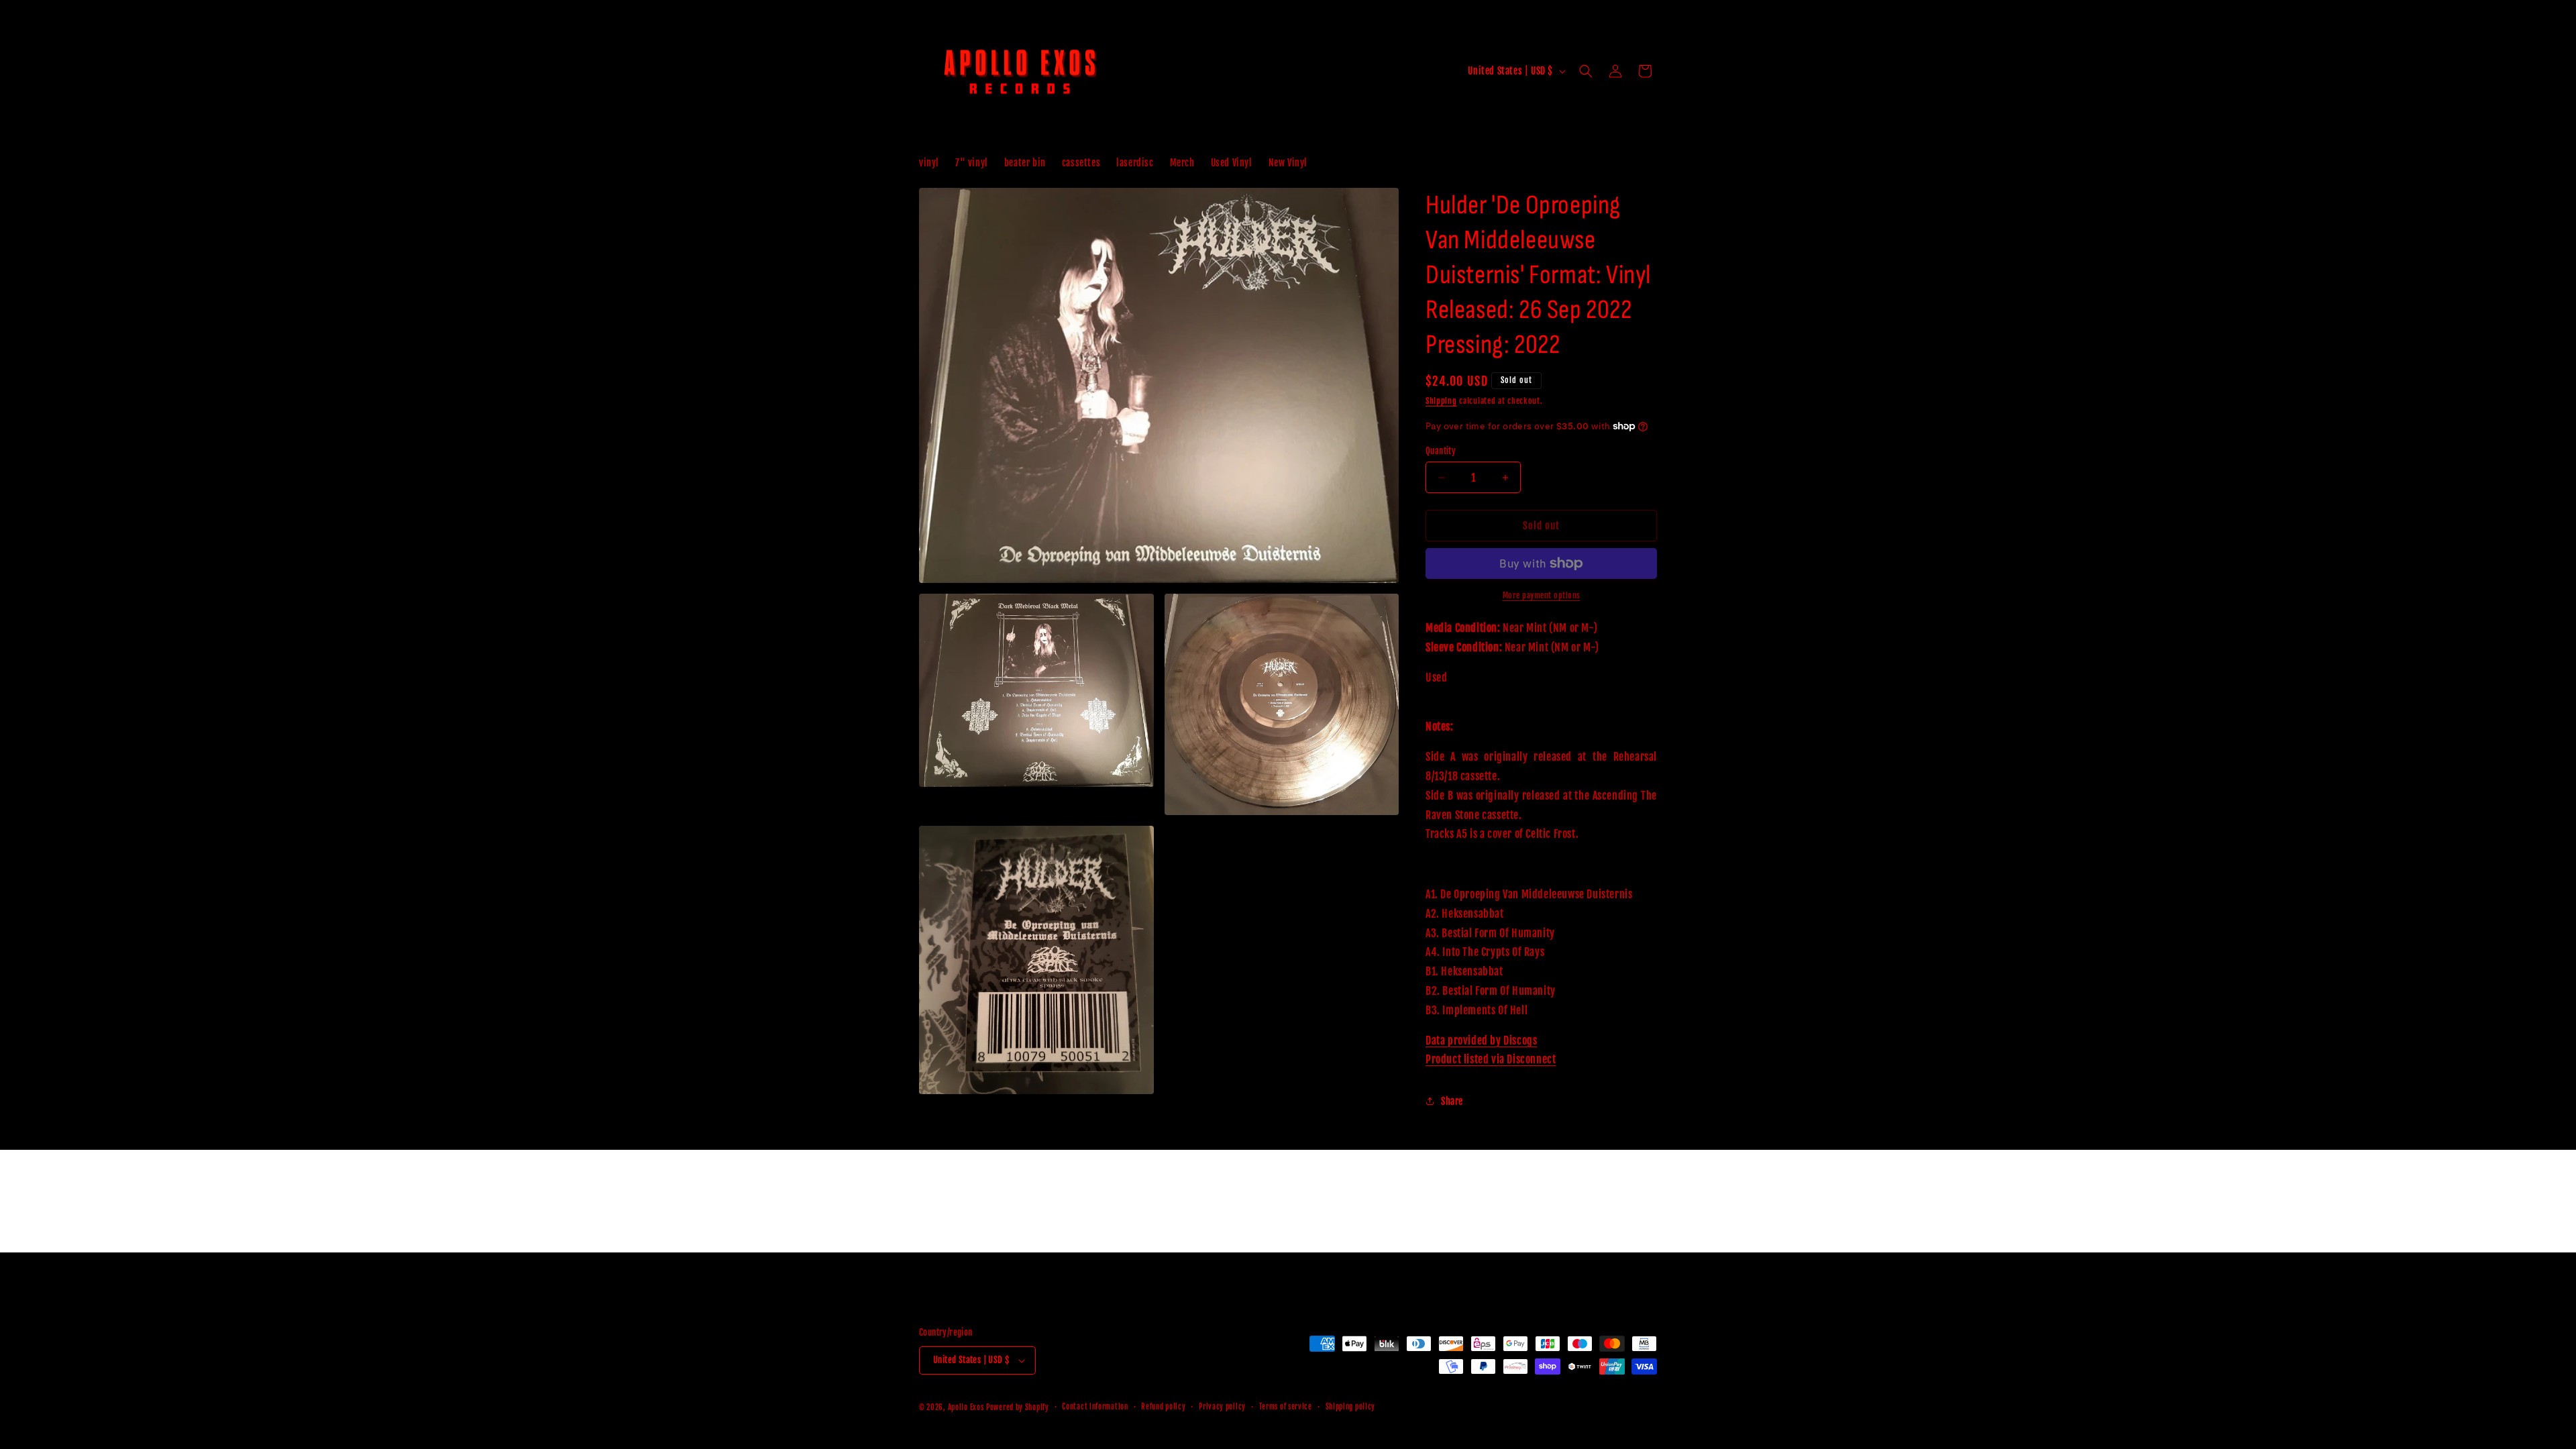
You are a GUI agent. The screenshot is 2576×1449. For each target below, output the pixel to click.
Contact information (1095, 1407)
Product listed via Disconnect (1491, 1059)
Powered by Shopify (1018, 1407)
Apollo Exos (966, 1407)
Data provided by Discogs (1481, 1040)
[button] (1586, 71)
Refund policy (1163, 1407)
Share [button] (1452, 1101)
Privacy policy (1222, 1407)
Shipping (1441, 401)
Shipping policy (1351, 1407)
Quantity (1441, 451)
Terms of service (1286, 1407)
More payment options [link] (1542, 595)
